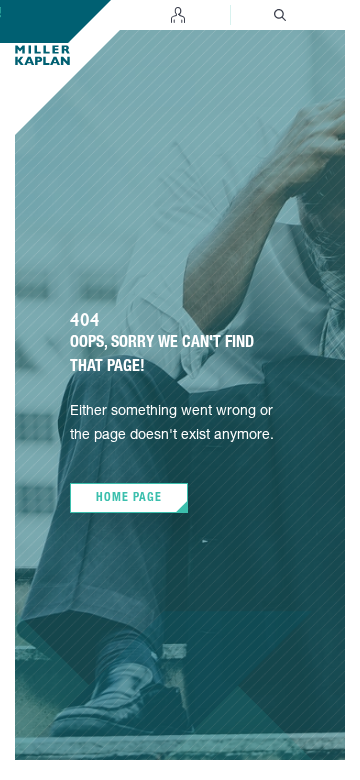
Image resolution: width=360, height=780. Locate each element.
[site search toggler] (280, 15)
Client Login (178, 15)
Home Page (129, 498)
